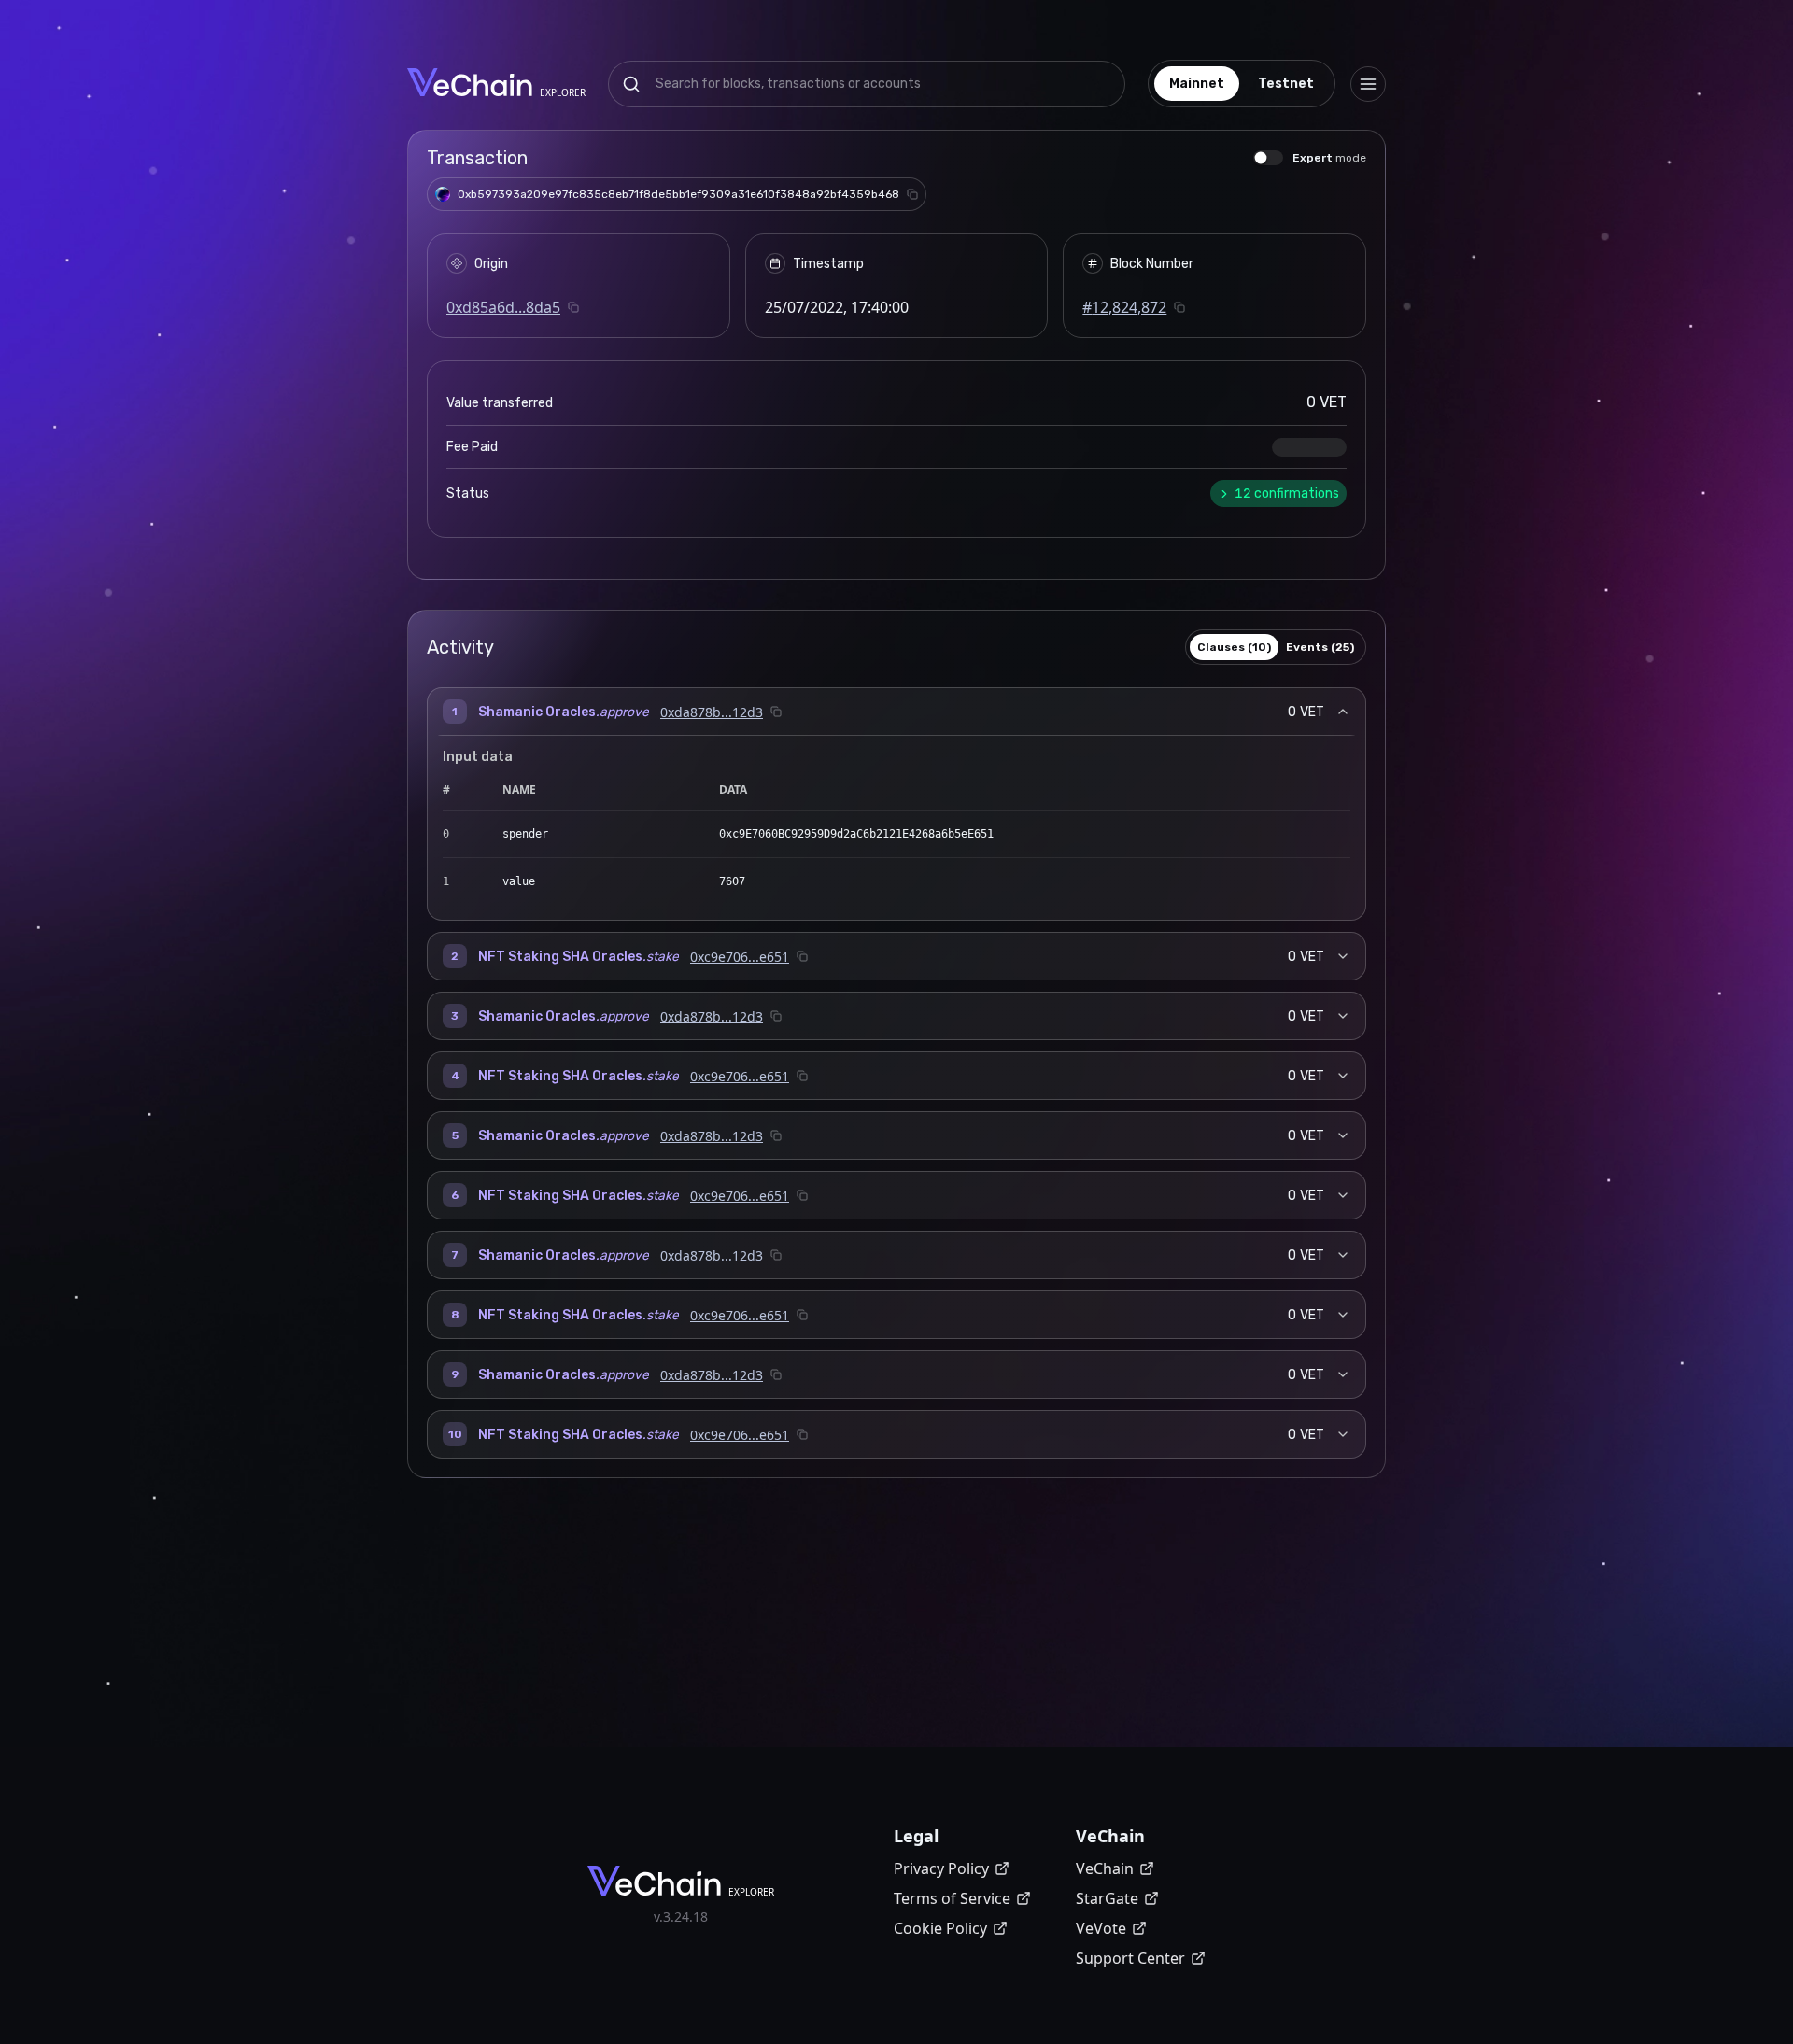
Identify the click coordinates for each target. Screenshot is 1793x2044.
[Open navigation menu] (1368, 84)
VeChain (1105, 1868)
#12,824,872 (1124, 307)
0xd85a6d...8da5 (503, 307)
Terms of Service (952, 1898)
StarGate (1107, 1898)
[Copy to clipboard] (912, 194)
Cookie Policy (940, 1928)
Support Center (1130, 1958)
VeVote (1101, 1928)
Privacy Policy (941, 1868)
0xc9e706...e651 (740, 957)
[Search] (631, 84)
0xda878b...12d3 (712, 712)
